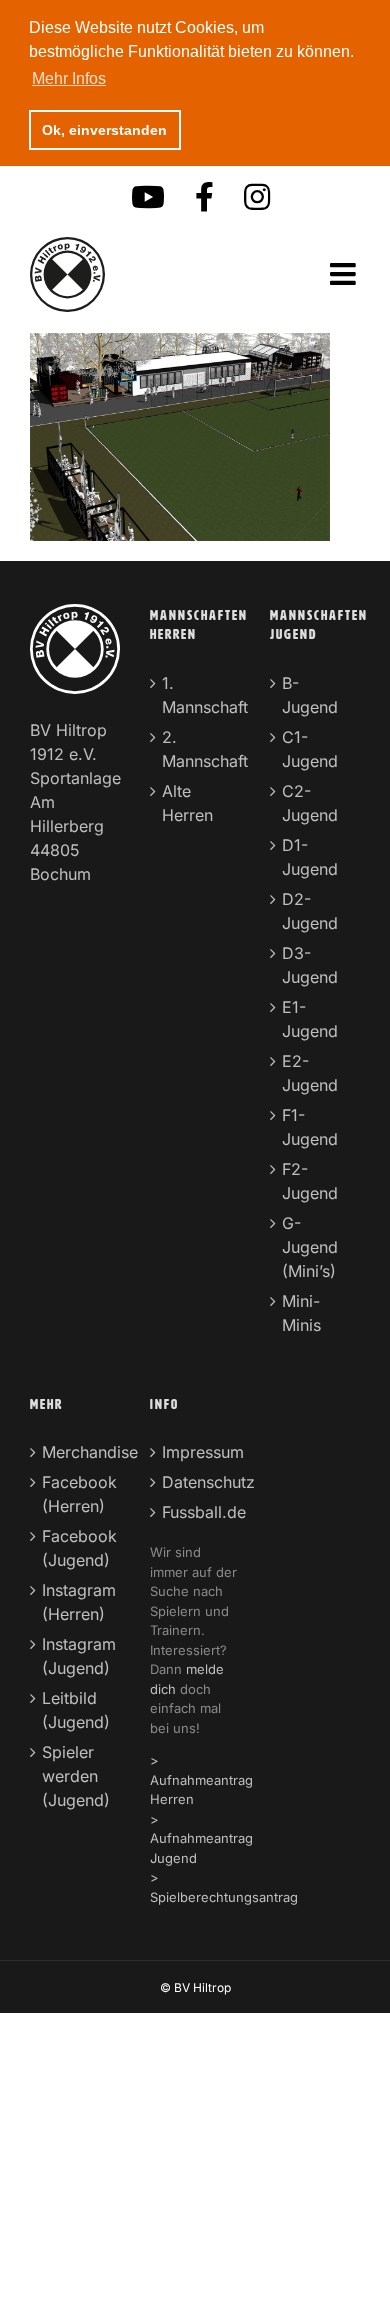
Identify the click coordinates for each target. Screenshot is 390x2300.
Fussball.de (196, 1512)
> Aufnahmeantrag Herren (201, 1779)
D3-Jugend (310, 965)
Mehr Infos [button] (69, 78)
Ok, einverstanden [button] (104, 130)
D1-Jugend (310, 857)
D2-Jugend (310, 911)
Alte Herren (187, 803)
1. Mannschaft (196, 695)
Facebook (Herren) (76, 1494)
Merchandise (76, 1452)
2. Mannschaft (196, 749)
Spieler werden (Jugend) (76, 1776)
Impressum (196, 1452)
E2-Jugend (310, 1073)
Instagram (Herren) (76, 1602)
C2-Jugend (310, 803)
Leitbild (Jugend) (76, 1710)
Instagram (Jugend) (76, 1656)
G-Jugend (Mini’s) (310, 1247)
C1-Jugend (310, 749)
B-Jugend (310, 695)
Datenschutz (196, 1482)
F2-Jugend (310, 1181)
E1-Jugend (310, 1019)
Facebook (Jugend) (76, 1548)
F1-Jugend (310, 1127)
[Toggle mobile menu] (345, 274)
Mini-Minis (301, 1313)
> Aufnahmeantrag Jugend (201, 1838)
